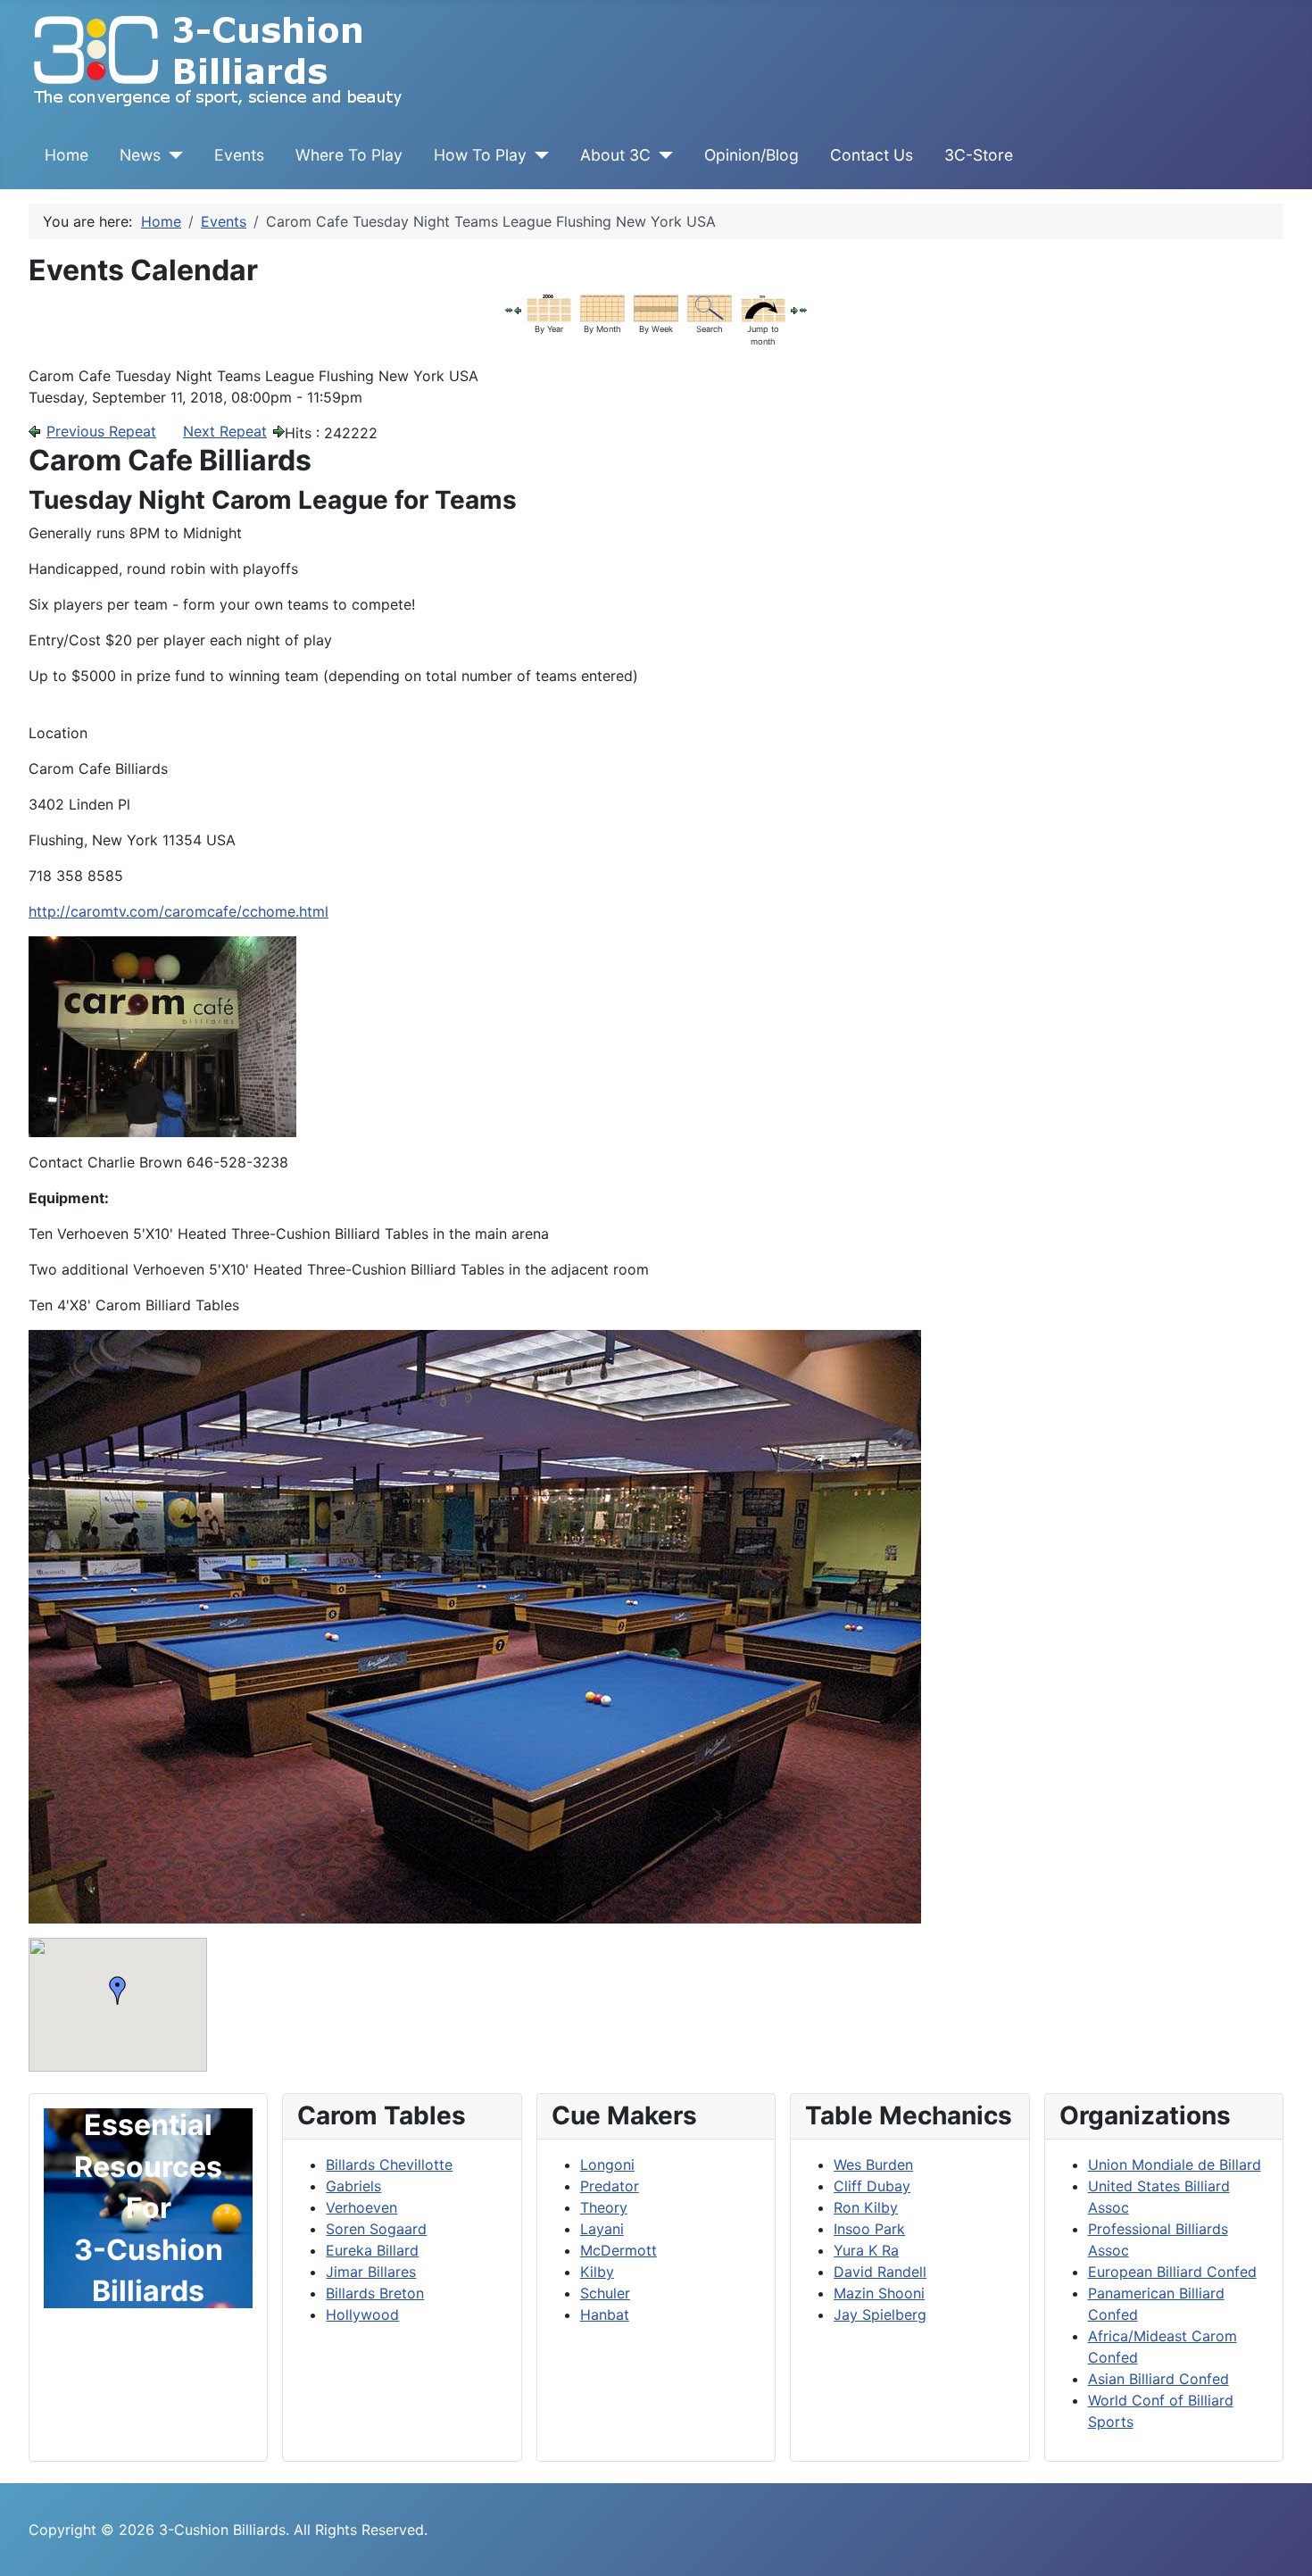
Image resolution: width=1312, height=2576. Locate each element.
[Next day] (794, 309)
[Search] (710, 307)
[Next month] (803, 309)
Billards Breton (375, 2293)
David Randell (880, 2272)
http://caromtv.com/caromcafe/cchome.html (179, 911)
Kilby (597, 2272)
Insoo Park (869, 2229)
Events (239, 155)
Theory (604, 2207)
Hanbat (605, 2314)
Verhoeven (361, 2207)
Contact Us (872, 155)
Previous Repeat (101, 431)
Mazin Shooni (879, 2293)
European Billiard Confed (1172, 2272)
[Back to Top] (1281, 2543)
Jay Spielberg (880, 2314)
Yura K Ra (866, 2250)
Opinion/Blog (751, 155)
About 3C (615, 155)
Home (66, 155)
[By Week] (656, 307)
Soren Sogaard (376, 2229)
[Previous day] (518, 309)
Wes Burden (873, 2165)
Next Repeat (225, 431)
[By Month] (602, 307)
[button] (118, 1990)
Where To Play (349, 155)
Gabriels (353, 2186)
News (140, 155)
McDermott (619, 2250)
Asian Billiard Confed (1158, 2379)
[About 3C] (662, 155)
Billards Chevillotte (389, 2165)
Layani (602, 2229)
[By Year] (549, 307)
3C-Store (979, 155)
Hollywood (362, 2314)
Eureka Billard (372, 2250)
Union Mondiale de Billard (1175, 2165)
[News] (172, 155)
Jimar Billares (371, 2272)
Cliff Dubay (872, 2186)
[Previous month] (509, 309)
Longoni (607, 2165)
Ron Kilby (866, 2207)
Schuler (605, 2293)
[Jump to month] (763, 307)
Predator (610, 2186)
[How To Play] (538, 155)
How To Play (480, 155)
